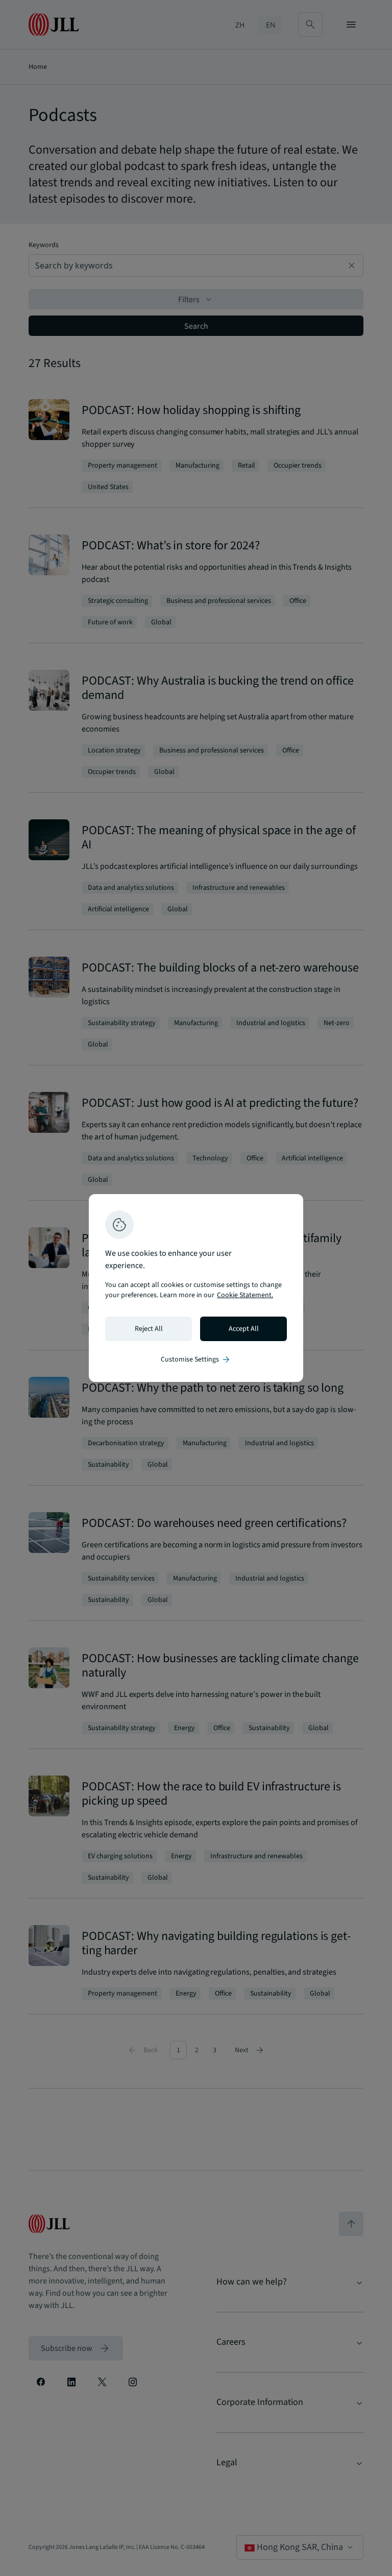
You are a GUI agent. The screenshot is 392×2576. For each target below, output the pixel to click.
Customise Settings (196, 1359)
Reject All (149, 1329)
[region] (196, 1288)
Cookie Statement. (245, 1295)
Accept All (244, 1329)
